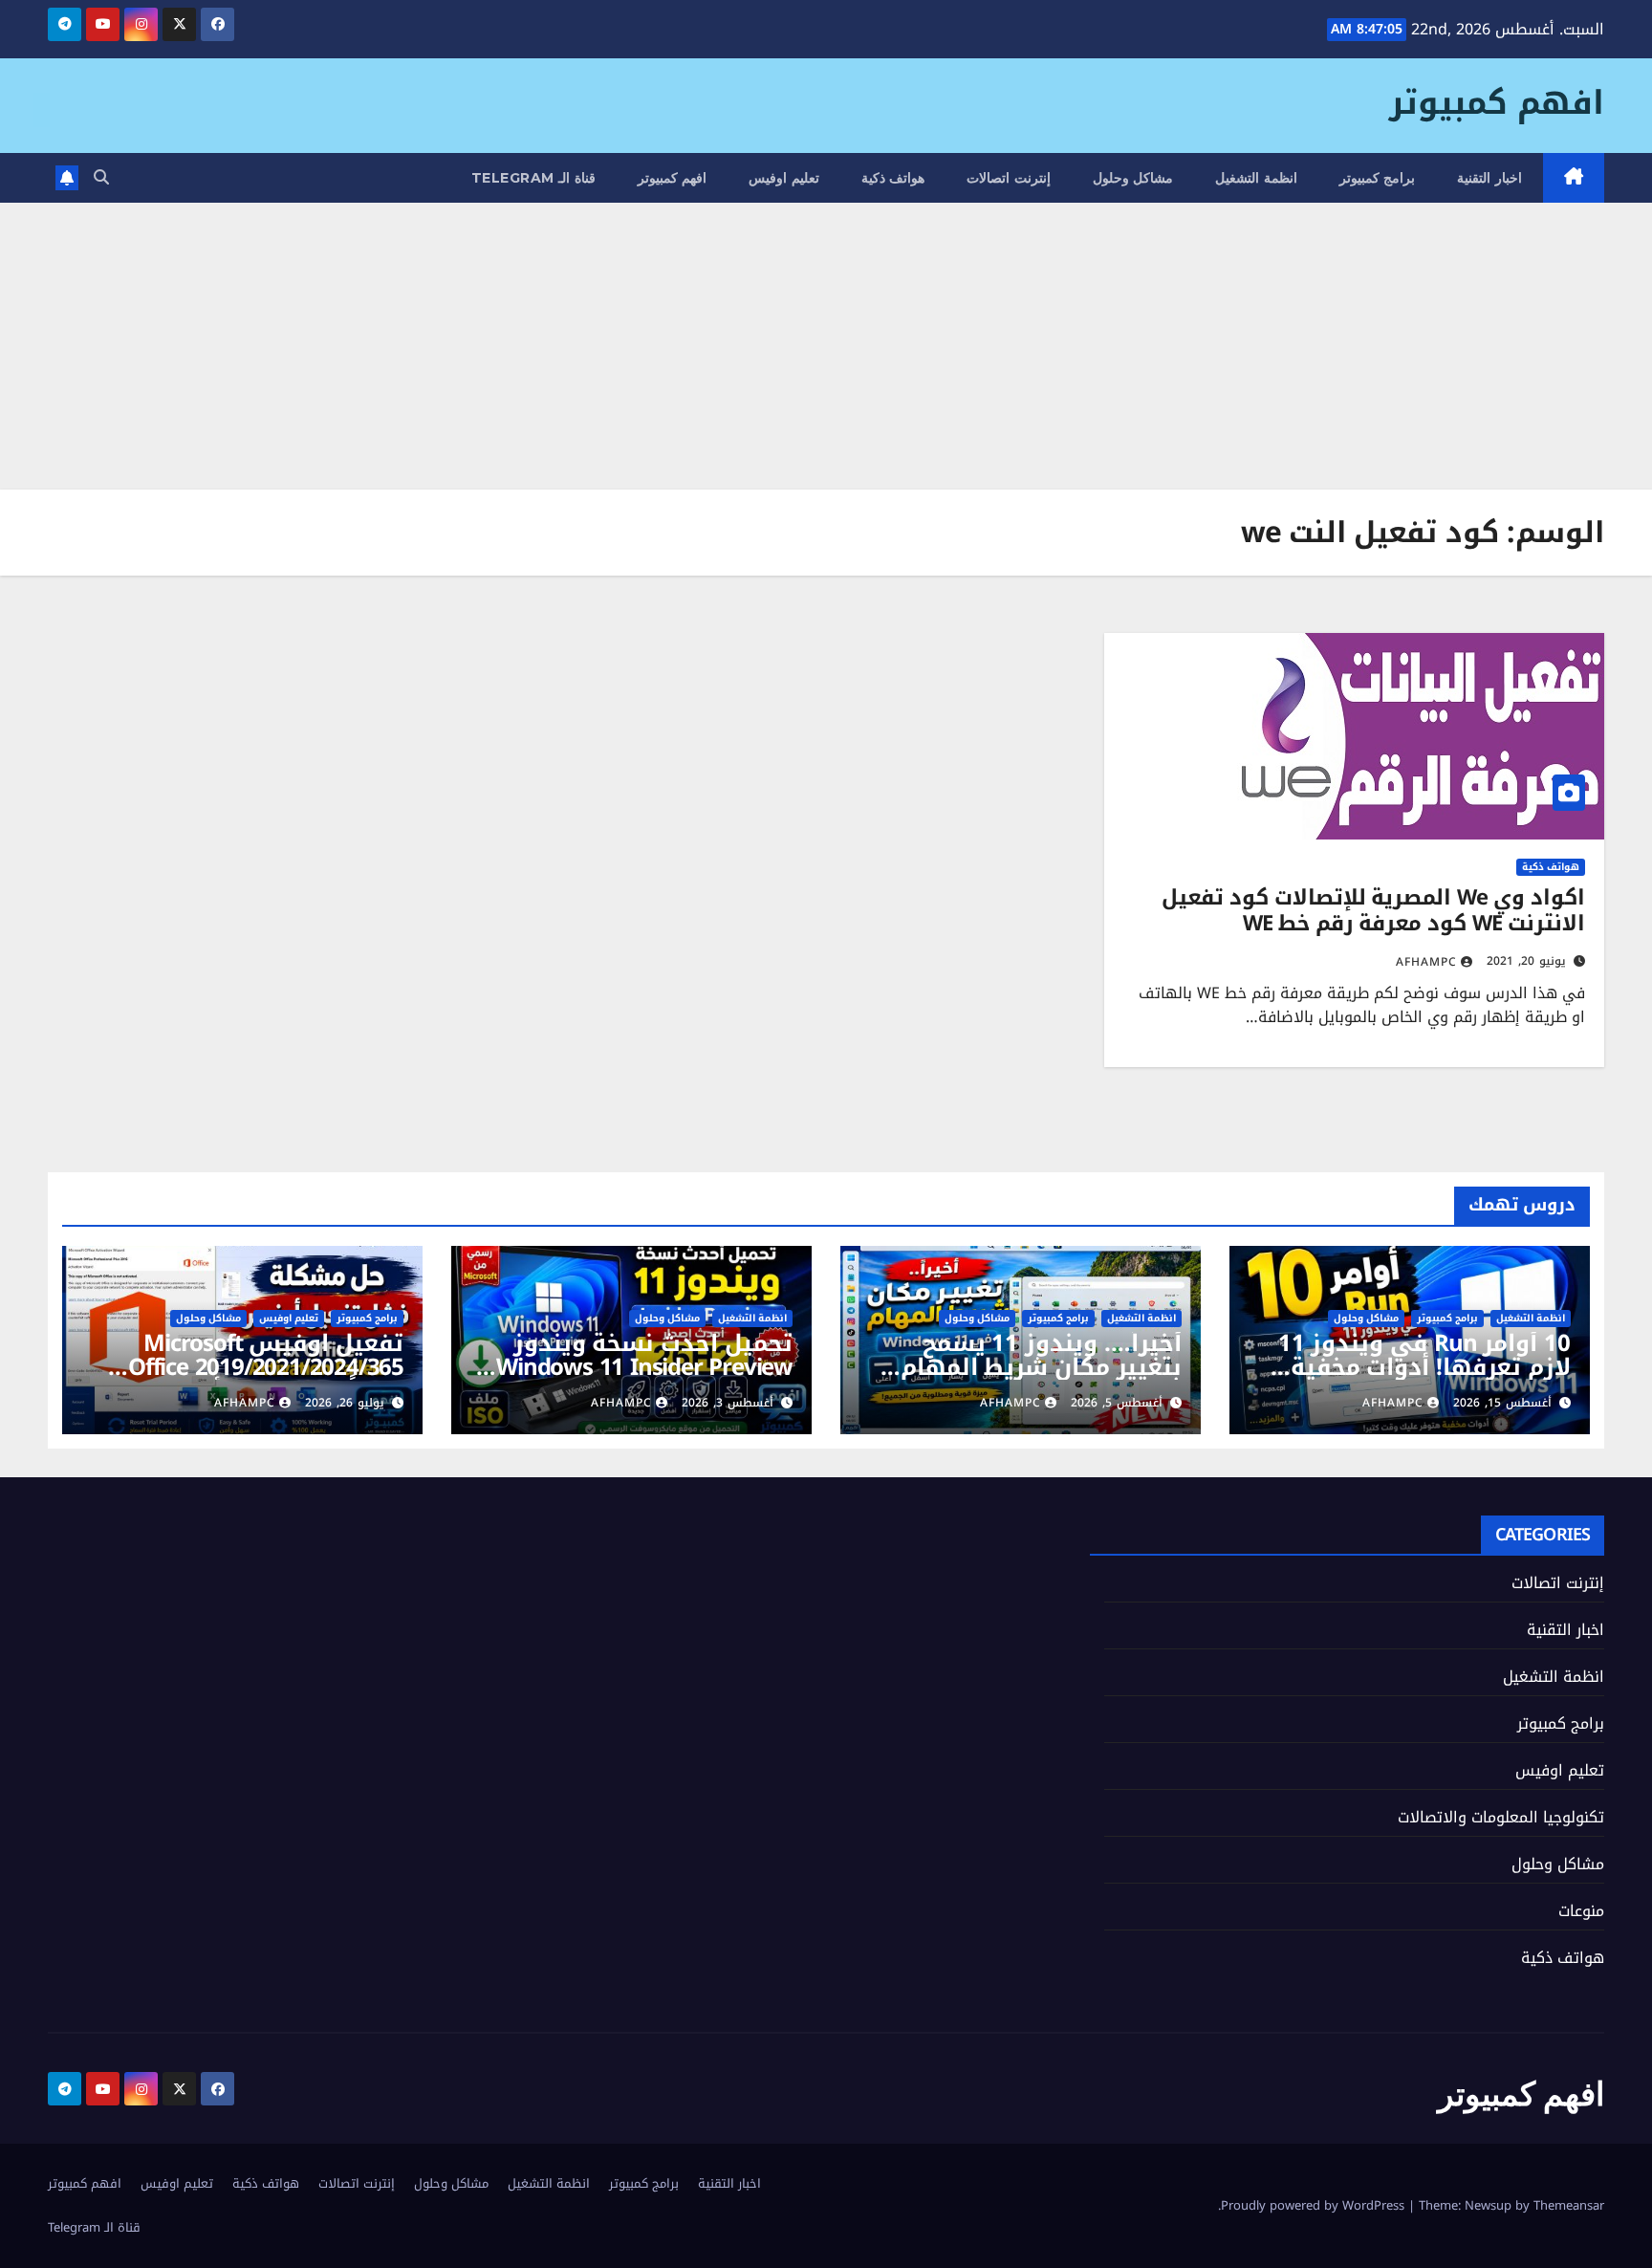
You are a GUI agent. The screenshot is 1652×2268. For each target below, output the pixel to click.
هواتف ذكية (893, 178)
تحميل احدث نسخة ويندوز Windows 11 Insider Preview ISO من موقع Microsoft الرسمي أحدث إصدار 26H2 (644, 1379)
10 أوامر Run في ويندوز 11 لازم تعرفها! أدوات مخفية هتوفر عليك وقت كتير (1424, 1367)
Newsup (1488, 2205)
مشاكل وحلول (1133, 178)
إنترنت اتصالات (1009, 178)
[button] (101, 177)
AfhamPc (1426, 962)
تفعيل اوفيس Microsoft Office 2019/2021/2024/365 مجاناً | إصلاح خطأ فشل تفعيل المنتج (266, 1379)
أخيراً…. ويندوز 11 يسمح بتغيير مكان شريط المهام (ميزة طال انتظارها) (1041, 1367)
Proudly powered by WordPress (1315, 2205)
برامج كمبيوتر (1378, 178)
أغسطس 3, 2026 (728, 1403)
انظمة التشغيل (1256, 178)
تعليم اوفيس (784, 178)
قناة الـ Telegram (533, 178)
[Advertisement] (826, 346)
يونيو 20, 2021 (1526, 961)
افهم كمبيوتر (1497, 103)
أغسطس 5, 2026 (1117, 1403)
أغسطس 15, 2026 (1502, 1403)
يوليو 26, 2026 (345, 1403)
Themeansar (1569, 2205)
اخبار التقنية (1489, 178)
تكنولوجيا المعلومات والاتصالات (1501, 1817)
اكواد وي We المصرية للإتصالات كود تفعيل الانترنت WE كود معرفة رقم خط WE (1373, 910)
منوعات (1581, 1911)
